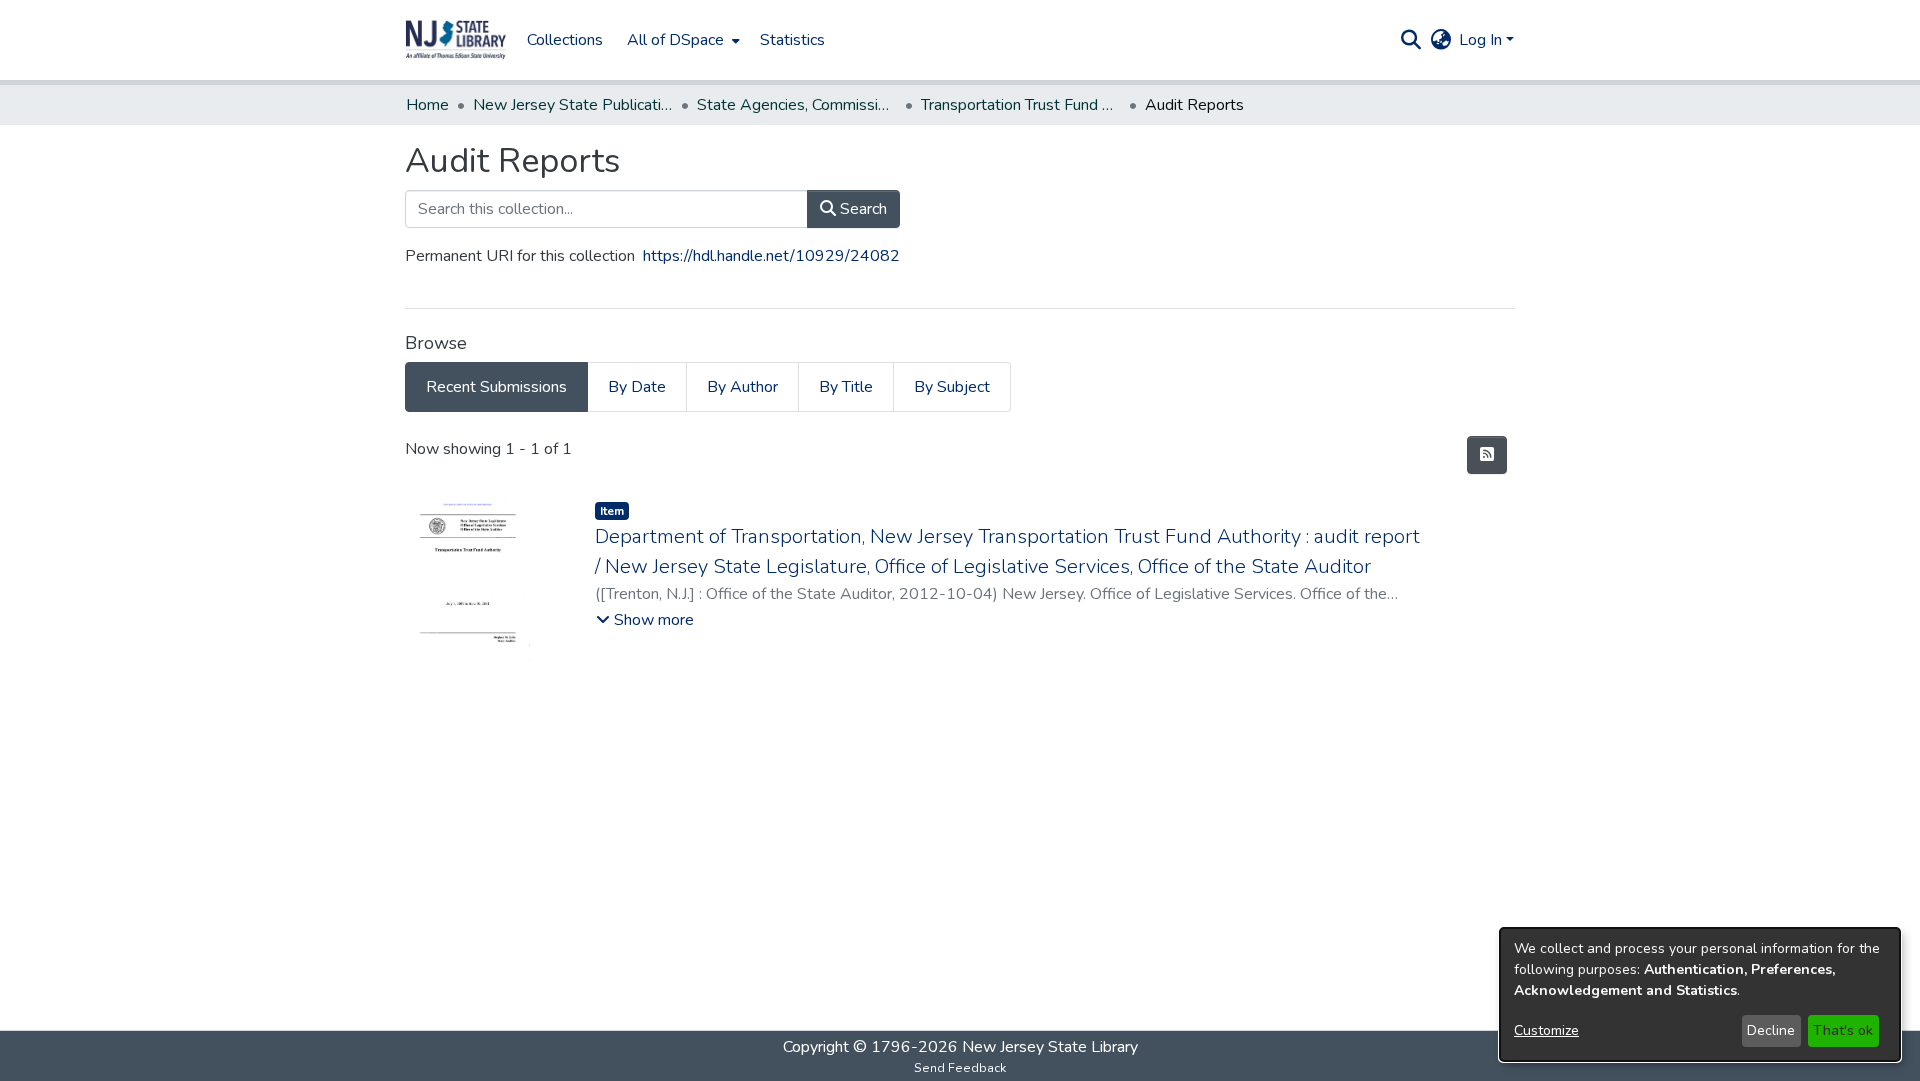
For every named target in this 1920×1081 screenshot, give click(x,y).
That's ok (1843, 1030)
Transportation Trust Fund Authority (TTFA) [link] (1021, 105)
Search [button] (861, 209)
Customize (1546, 1030)
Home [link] (427, 105)
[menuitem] (681, 40)
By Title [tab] (846, 387)
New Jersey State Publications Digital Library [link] (573, 105)
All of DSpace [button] (675, 40)
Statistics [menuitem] (792, 40)
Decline (1771, 1030)
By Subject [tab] (952, 387)
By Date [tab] (637, 387)
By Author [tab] (742, 387)
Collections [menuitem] (565, 40)
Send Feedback (960, 1068)
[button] (456, 40)
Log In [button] (1482, 40)
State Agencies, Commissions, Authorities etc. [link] (797, 105)
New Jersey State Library (1050, 1047)
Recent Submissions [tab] (496, 387)
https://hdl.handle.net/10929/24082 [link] (771, 256)
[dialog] (1700, 994)
